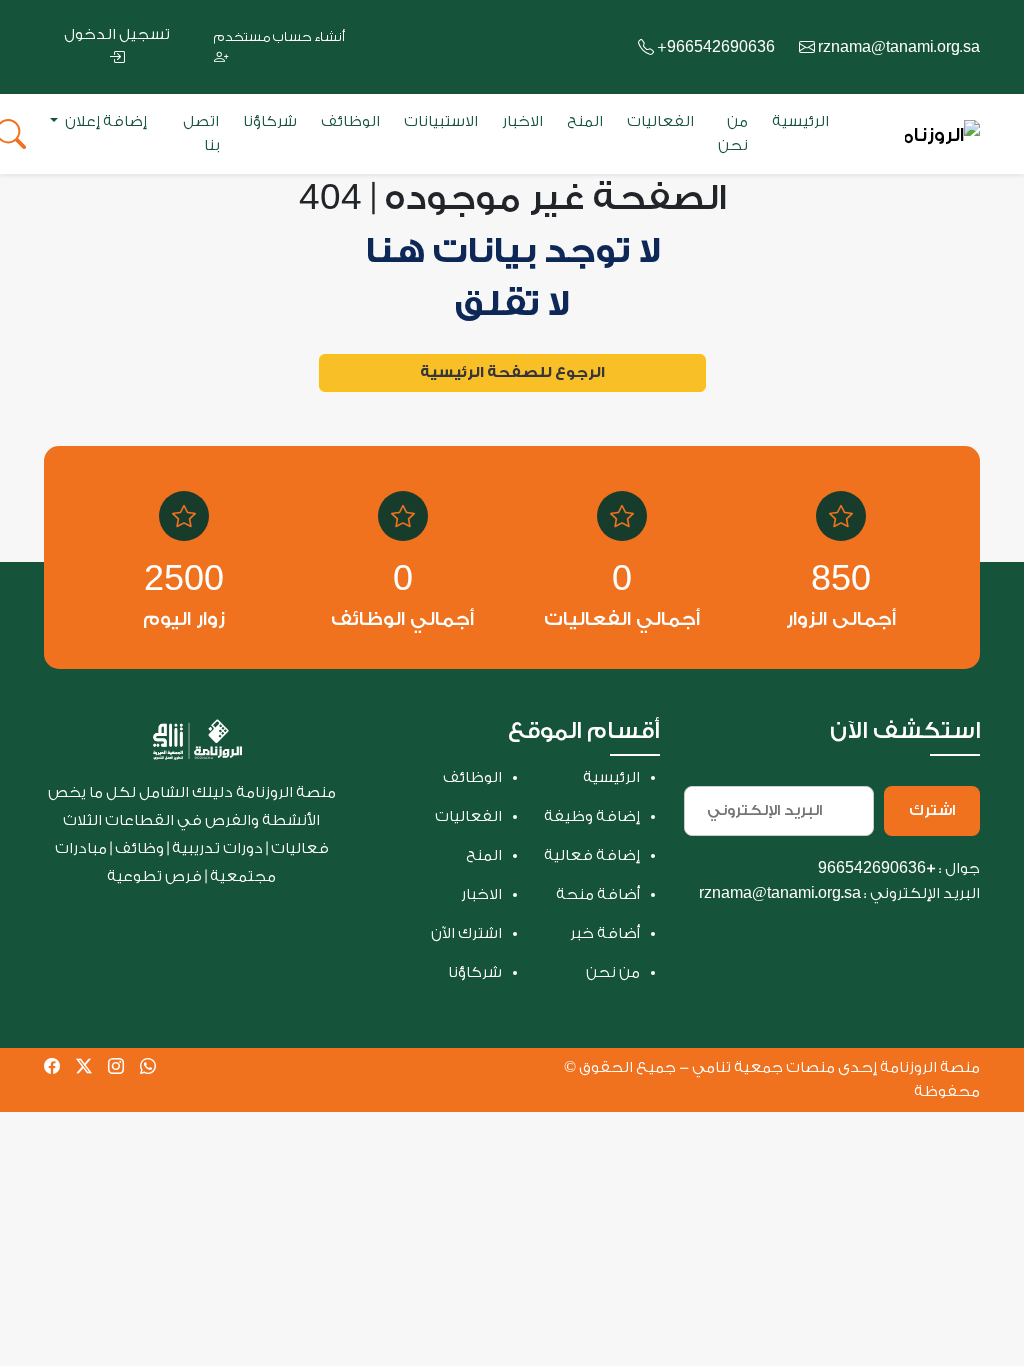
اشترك (932, 810)
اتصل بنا (201, 133)
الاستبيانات (441, 121)
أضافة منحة (598, 894)
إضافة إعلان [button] (104, 121)
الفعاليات (660, 121)
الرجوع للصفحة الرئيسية (512, 372)
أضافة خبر (605, 933)
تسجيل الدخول (117, 34)
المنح (585, 121)
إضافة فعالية (592, 855)
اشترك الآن (466, 933)
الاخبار (522, 121)
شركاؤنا (270, 121)
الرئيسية (800, 121)
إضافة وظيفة (592, 816)
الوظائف (350, 121)
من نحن (733, 133)
